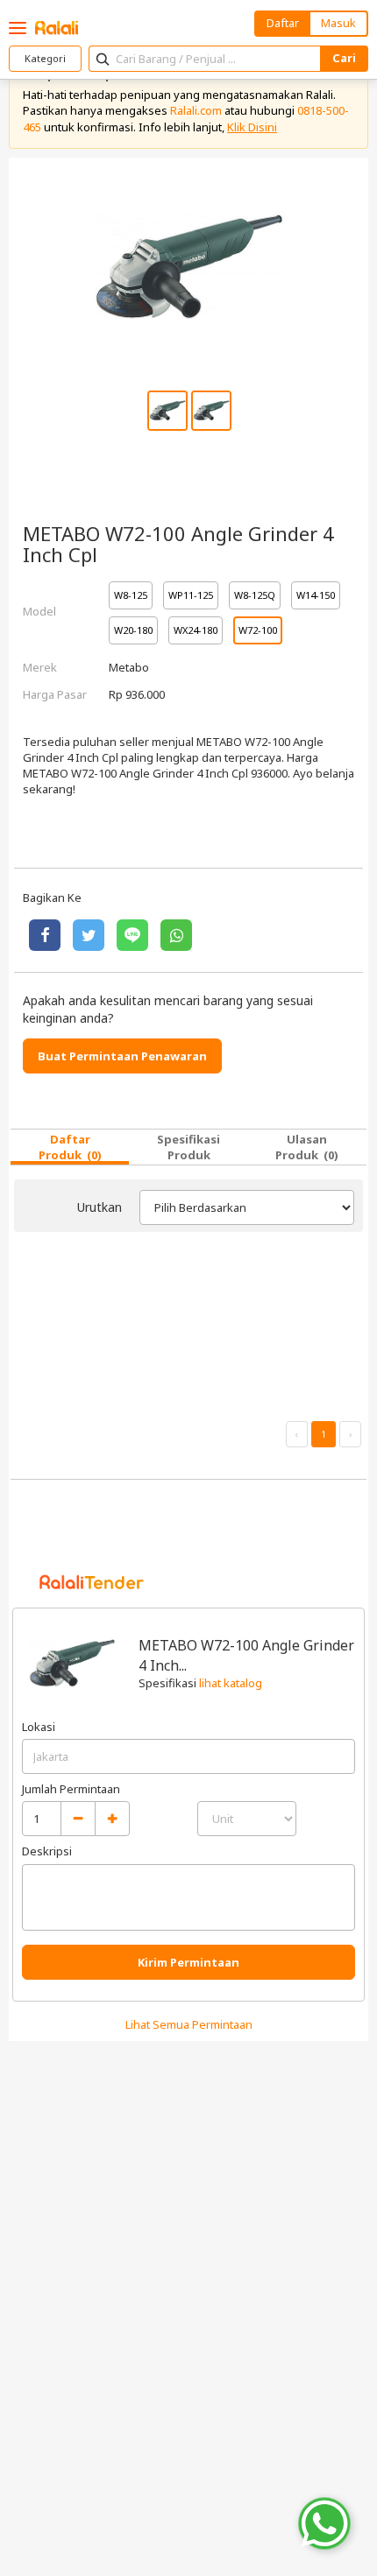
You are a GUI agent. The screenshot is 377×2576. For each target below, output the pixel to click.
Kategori (45, 58)
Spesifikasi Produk (188, 1147)
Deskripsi (47, 1851)
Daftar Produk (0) (70, 1147)
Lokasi (39, 1727)
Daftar (283, 23)
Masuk (338, 23)
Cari (344, 58)
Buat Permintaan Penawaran (122, 1056)
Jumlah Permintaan (71, 1789)
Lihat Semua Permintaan (189, 2024)
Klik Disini (252, 127)
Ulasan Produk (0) (307, 1147)
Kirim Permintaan (188, 1962)
